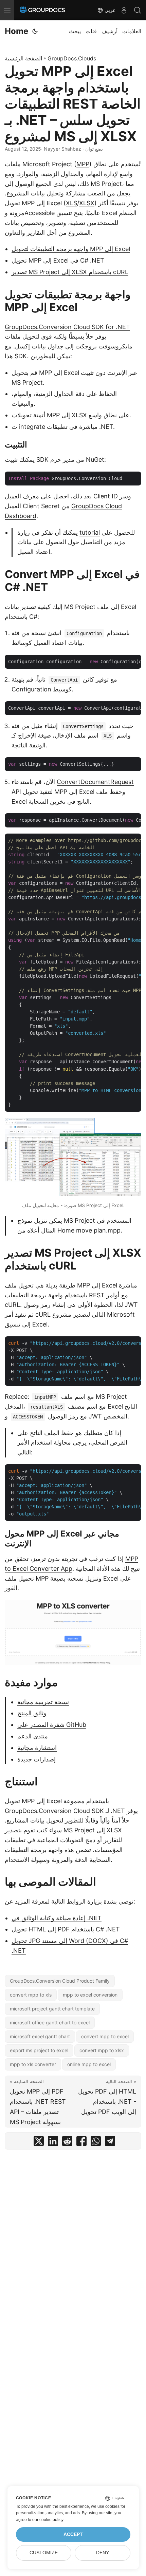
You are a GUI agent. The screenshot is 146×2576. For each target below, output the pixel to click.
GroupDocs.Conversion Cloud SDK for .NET (67, 327)
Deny (103, 2553)
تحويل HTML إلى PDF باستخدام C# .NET (66, 1929)
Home (16, 31)
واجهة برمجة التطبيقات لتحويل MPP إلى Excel (71, 249)
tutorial (90, 532)
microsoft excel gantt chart (40, 2036)
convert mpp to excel (105, 2036)
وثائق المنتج (32, 1713)
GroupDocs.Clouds (72, 58)
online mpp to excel (89, 2064)
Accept (73, 2534)
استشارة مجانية (37, 1748)
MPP (83, 164)
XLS (71, 203)
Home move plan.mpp (89, 1230)
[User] (124, 10)
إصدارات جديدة (36, 1759)
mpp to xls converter (33, 2064)
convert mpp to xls (31, 1995)
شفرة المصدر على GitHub (52, 1725)
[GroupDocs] (42, 10)
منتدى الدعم (33, 1736)
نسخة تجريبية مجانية (43, 1702)
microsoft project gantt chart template (52, 2009)
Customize (44, 2553)
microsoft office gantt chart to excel (50, 2022)
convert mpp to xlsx (102, 2050)
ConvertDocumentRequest (95, 782)
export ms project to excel (39, 2050)
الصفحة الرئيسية (23, 58)
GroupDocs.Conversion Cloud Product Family (60, 1981)
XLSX (87, 203)
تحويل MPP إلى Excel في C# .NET (58, 260)
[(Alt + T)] (35, 31)
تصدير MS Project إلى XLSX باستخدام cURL (70, 272)
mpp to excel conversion (90, 1995)
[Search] (138, 10)
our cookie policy (48, 2520)
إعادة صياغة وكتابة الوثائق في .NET (57, 1918)
